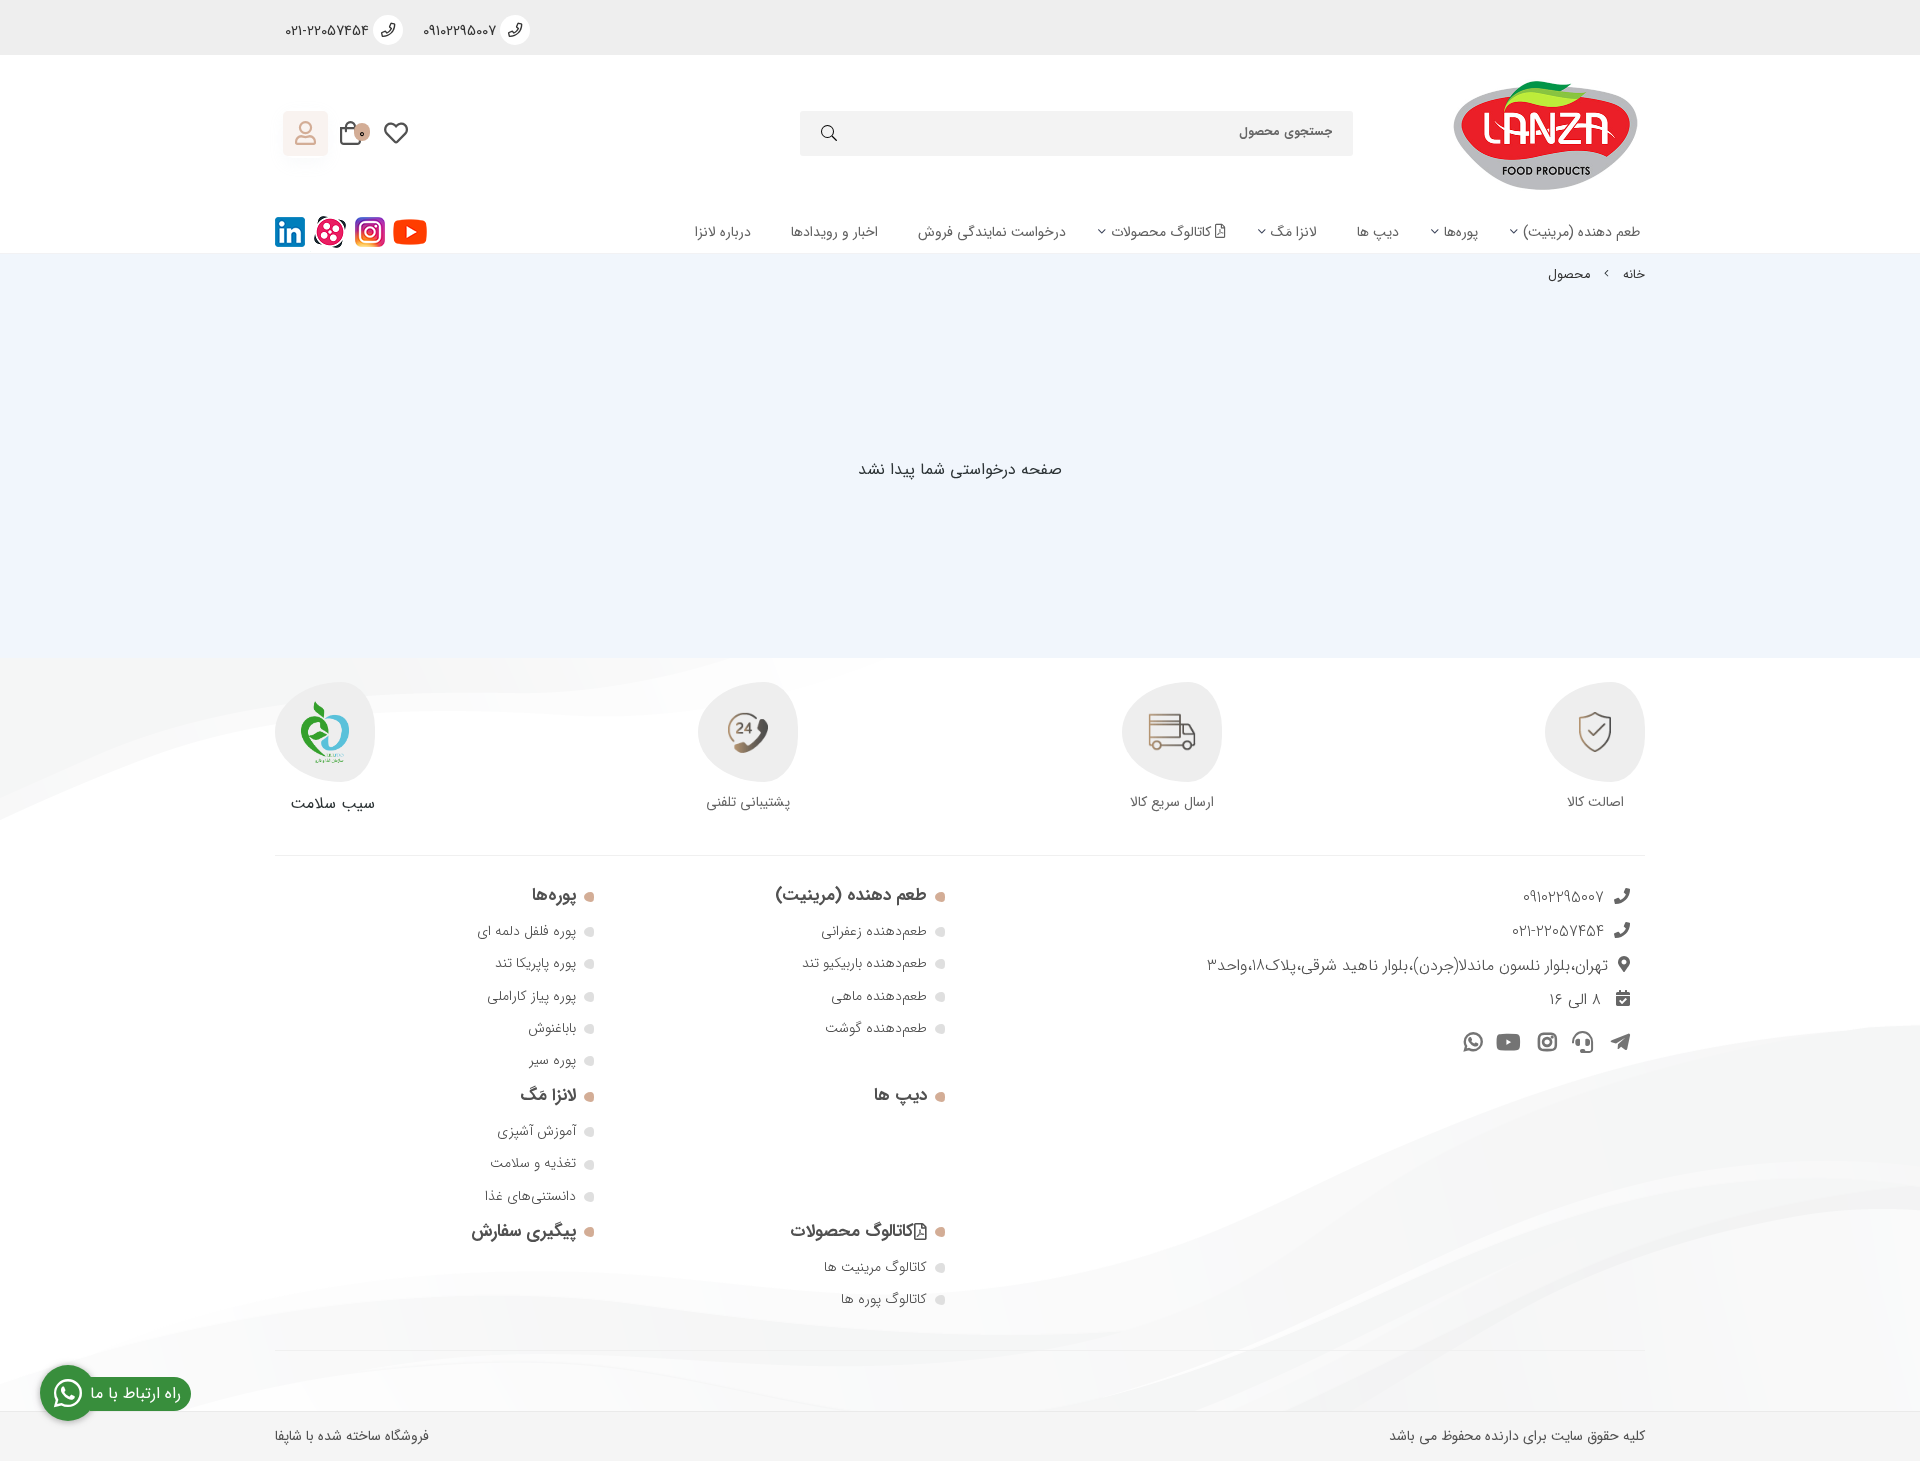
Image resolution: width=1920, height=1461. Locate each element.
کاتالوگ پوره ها (884, 1299)
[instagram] (1543, 1039)
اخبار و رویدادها (834, 232)
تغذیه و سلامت (533, 1163)
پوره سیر (552, 1060)
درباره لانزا (723, 232)
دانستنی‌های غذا (530, 1196)
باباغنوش (552, 1028)
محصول (1569, 275)
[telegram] (1616, 1039)
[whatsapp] (1470, 1039)
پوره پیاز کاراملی (531, 996)
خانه (1634, 275)
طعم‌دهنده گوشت (876, 1028)
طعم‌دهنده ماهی (879, 996)
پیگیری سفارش (523, 1231)
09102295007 (1563, 897)
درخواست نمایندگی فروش (992, 232)
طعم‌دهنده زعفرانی (874, 931)
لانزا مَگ (1294, 232)
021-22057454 (1558, 931)
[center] (829, 136)
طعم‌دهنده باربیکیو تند (864, 963)
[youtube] (1506, 1039)
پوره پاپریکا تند (535, 963)
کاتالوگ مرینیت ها (875, 1267)
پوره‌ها (1461, 232)
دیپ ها (1378, 232)
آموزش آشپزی (536, 1131)
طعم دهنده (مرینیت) (1581, 232)
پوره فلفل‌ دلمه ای (526, 931)
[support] (1580, 1039)
